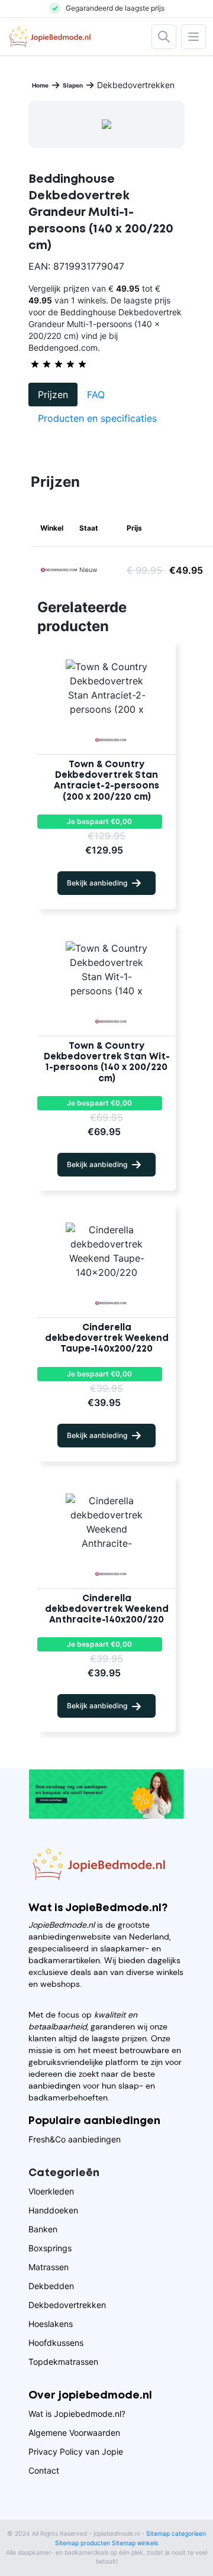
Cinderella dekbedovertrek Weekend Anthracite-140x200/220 (107, 1609)
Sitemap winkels (135, 2543)
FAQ (96, 395)
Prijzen (53, 395)
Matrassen (49, 2267)
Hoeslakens (51, 2324)
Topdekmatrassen (63, 2362)
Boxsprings (50, 2248)
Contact (44, 2470)
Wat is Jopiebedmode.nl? (77, 2414)
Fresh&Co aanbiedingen (75, 2139)
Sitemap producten (83, 2543)
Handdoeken (53, 2210)
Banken (43, 2229)
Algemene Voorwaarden (74, 2433)
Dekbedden (51, 2286)
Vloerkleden (51, 2191)
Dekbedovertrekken (67, 2305)
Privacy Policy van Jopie (76, 2451)
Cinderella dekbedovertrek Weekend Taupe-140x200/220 (107, 1339)
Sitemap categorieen (176, 2534)
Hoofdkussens (56, 2343)
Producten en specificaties (97, 418)
